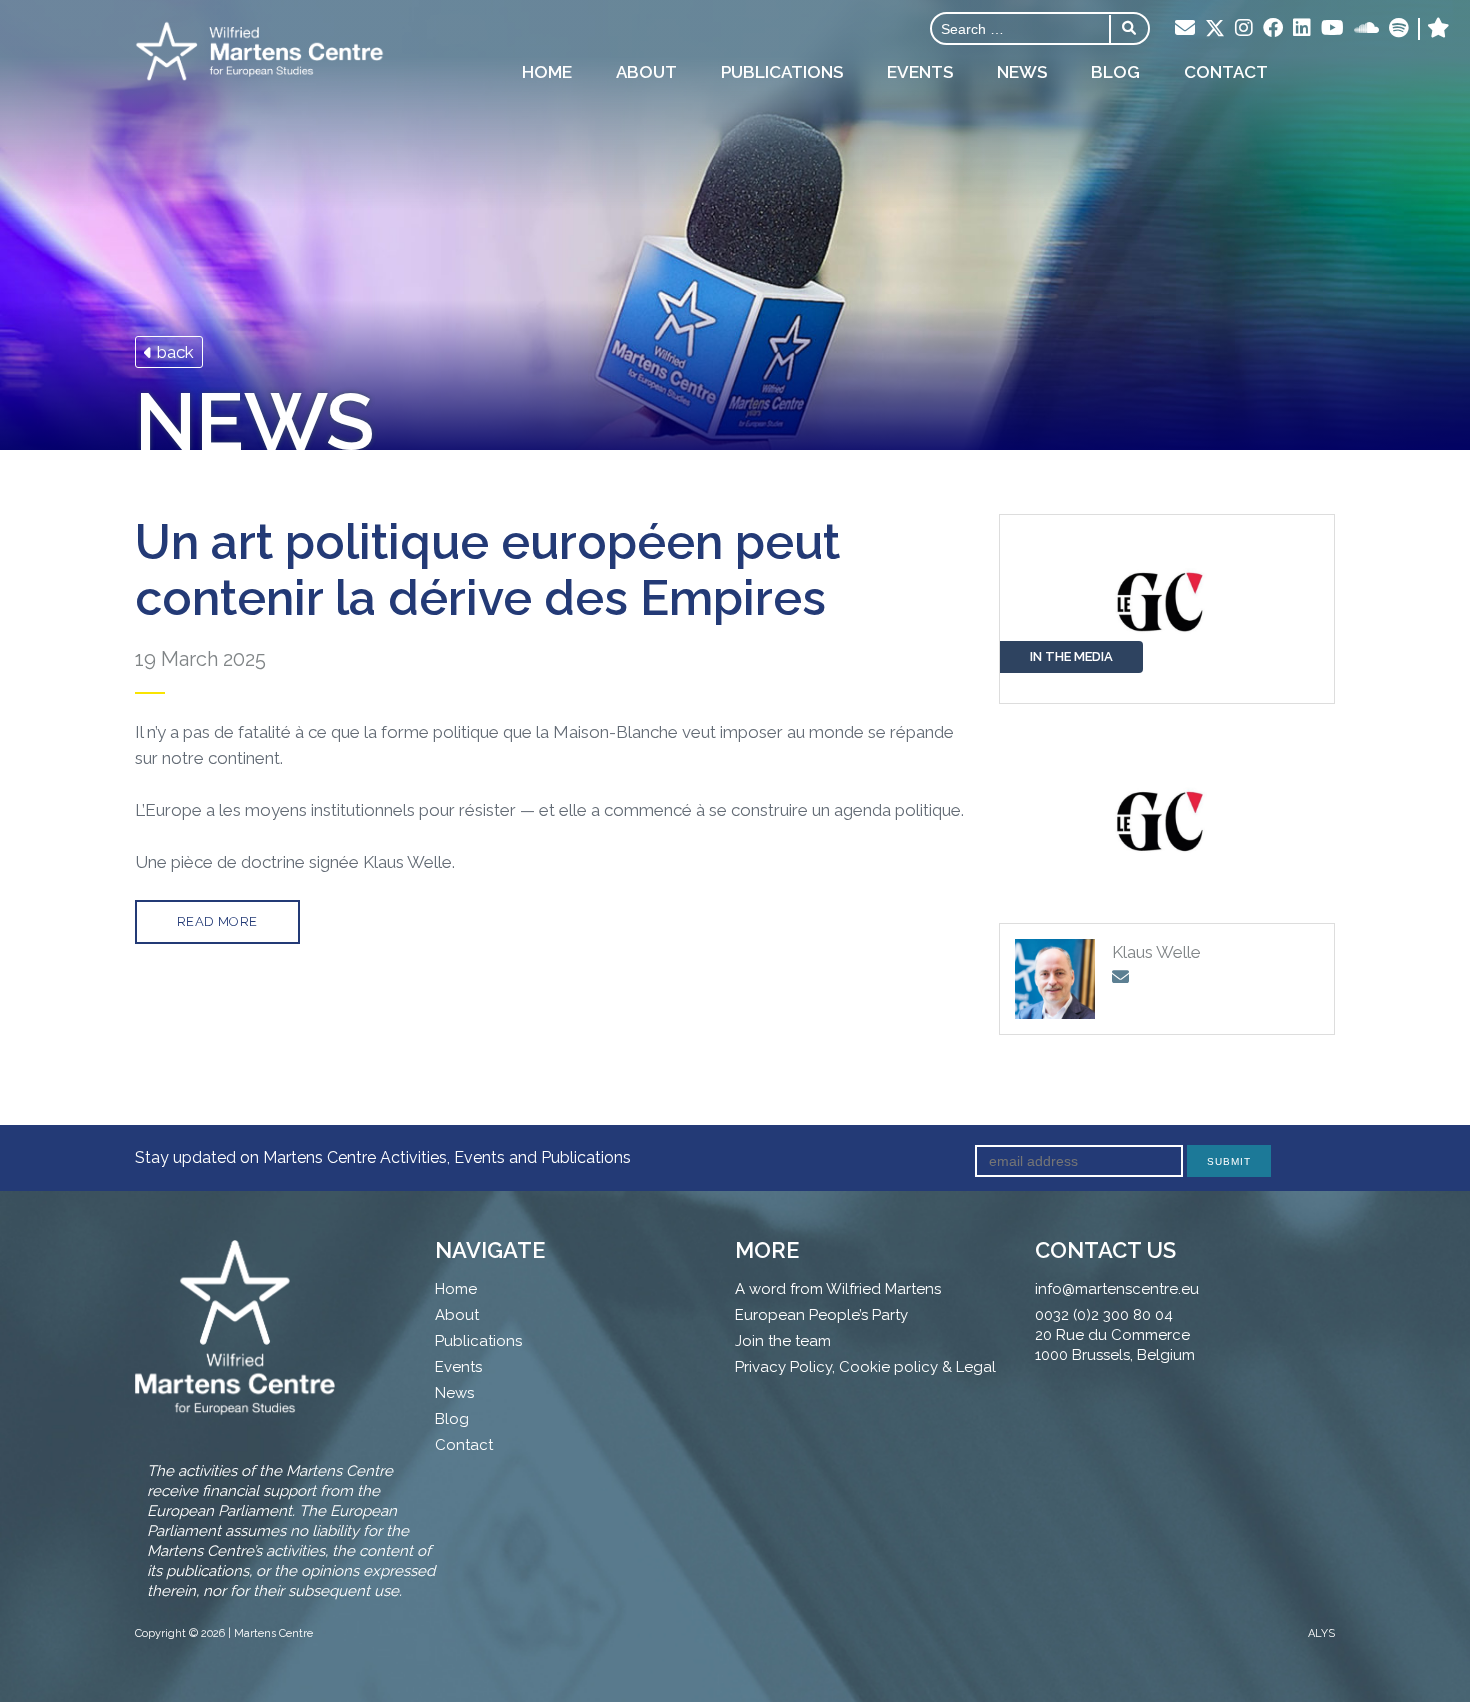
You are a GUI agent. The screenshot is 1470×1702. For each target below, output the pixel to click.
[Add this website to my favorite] (1438, 29)
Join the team (783, 1341)
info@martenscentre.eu (1117, 1289)
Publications (782, 72)
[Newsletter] (1185, 29)
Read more (217, 921)
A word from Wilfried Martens (838, 1289)
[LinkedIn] (1302, 29)
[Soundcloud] (1366, 29)
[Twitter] (1215, 30)
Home (547, 72)
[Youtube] (1332, 29)
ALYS (1321, 1633)
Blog (1115, 72)
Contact (1226, 72)
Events (920, 72)
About (646, 72)
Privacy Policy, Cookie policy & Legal (865, 1367)
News (1022, 72)
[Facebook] (1273, 29)
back (173, 352)
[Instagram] (1244, 29)
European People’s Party (821, 1315)
